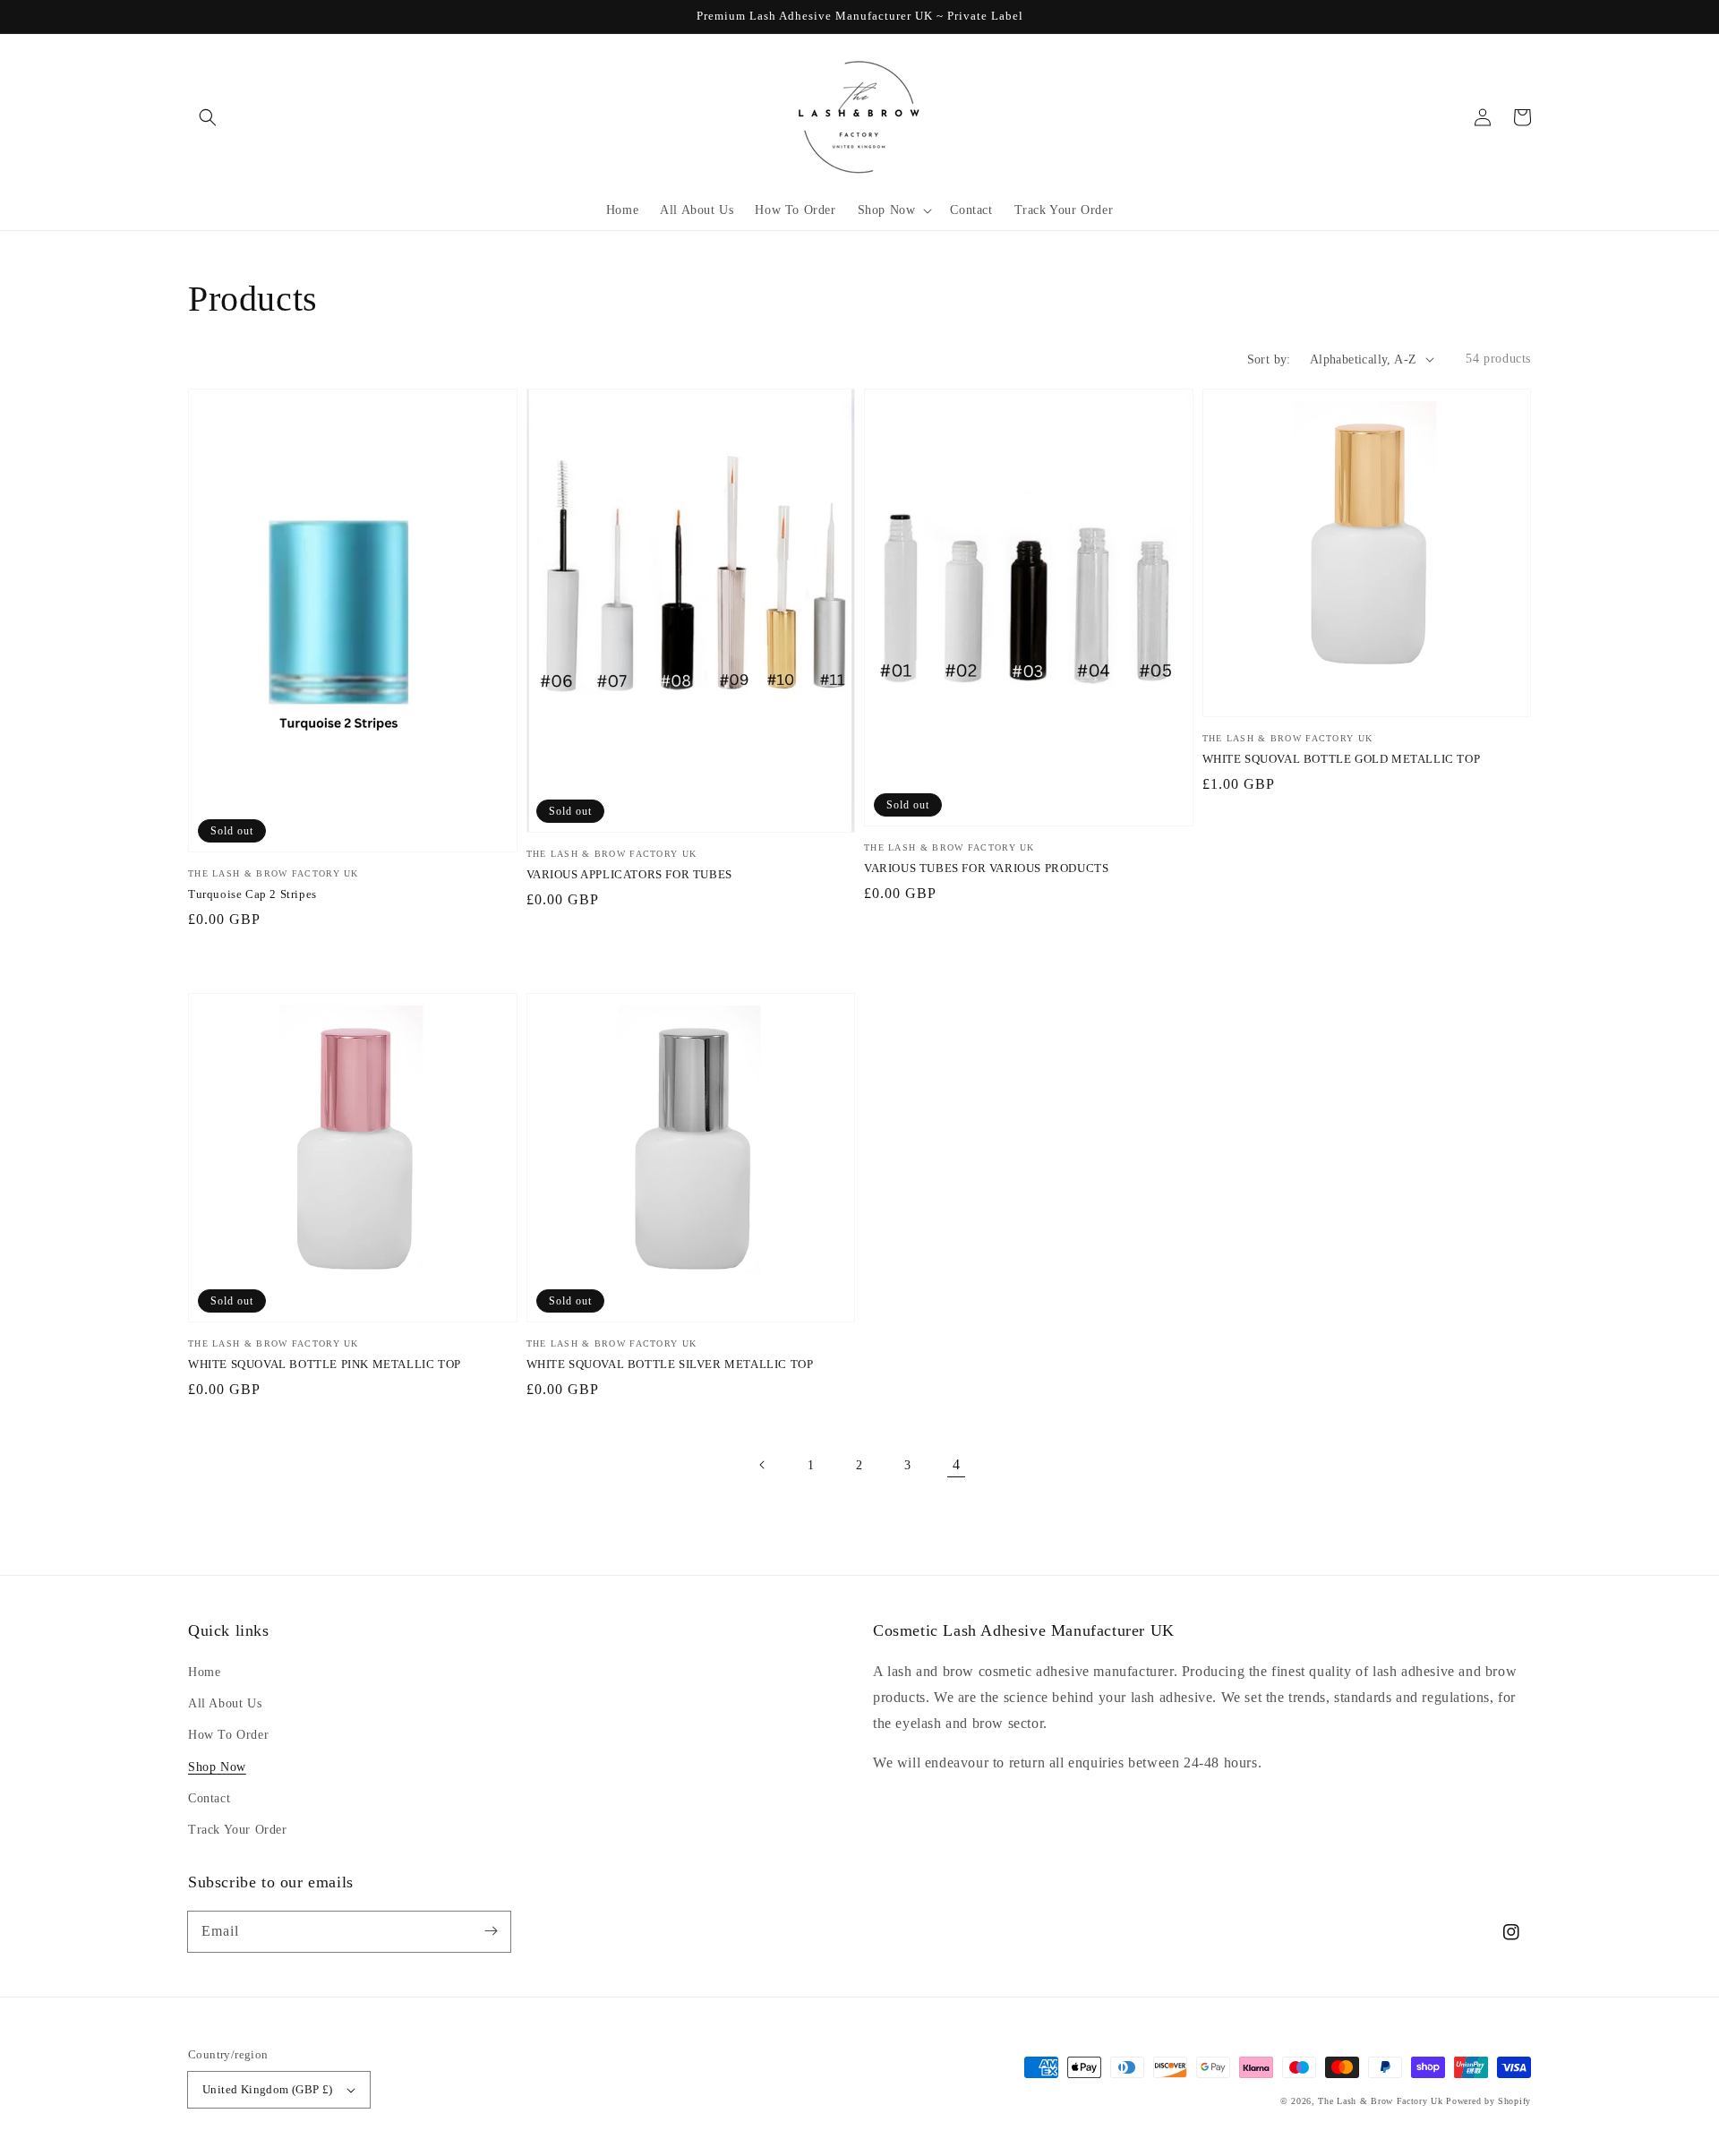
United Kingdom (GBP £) (268, 2089)
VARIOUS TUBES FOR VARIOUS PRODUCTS (986, 868)
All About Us (225, 1703)
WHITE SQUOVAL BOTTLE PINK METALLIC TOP (325, 1364)
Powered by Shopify (1488, 2101)
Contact (209, 1798)
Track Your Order (238, 1830)
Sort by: (1269, 359)
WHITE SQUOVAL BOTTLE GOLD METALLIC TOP (1342, 759)
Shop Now (217, 1767)
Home (204, 1672)
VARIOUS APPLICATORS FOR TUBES (629, 874)
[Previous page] (763, 1465)
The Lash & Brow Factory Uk (1380, 2101)
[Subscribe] (491, 1931)
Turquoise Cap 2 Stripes (252, 894)
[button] (208, 117)
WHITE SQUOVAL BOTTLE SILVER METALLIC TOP (670, 1364)
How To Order (228, 1735)
